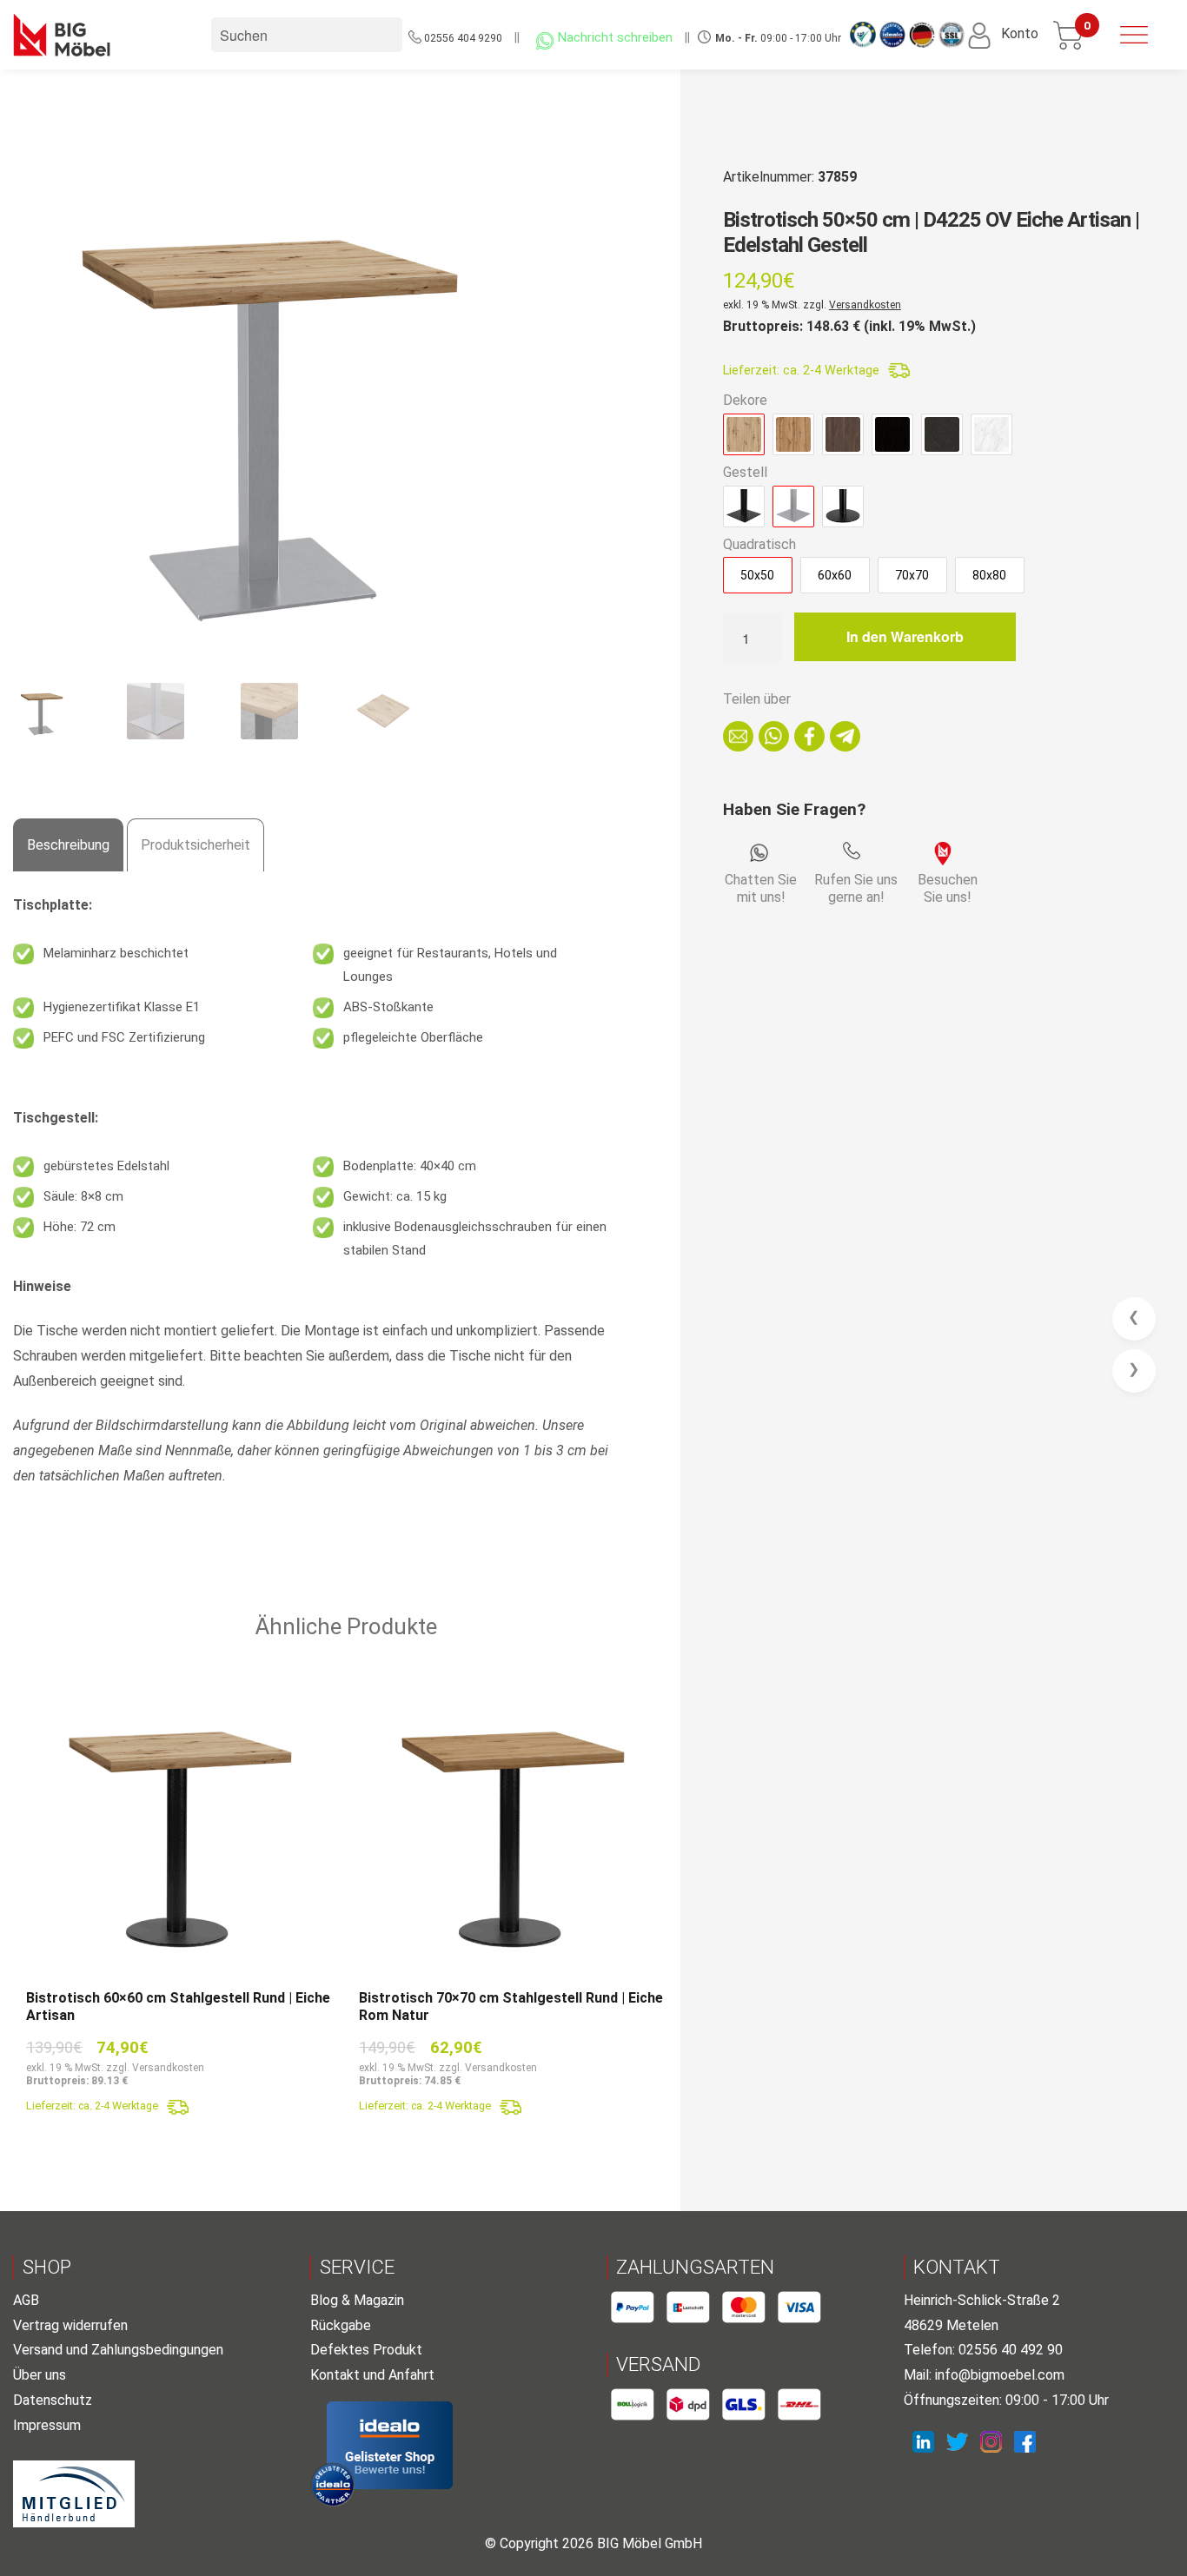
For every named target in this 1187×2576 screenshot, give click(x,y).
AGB (26, 2300)
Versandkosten (865, 305)
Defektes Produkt (366, 2350)
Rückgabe (341, 2325)
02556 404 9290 (463, 38)
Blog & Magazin (357, 2300)
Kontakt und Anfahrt (372, 2375)
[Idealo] (390, 2445)
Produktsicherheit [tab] (196, 845)
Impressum (47, 2425)
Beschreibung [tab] (68, 845)
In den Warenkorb (905, 636)
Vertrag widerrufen (70, 2325)
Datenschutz (53, 2400)
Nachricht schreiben (615, 38)
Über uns (40, 2375)
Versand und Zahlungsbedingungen (118, 2350)
